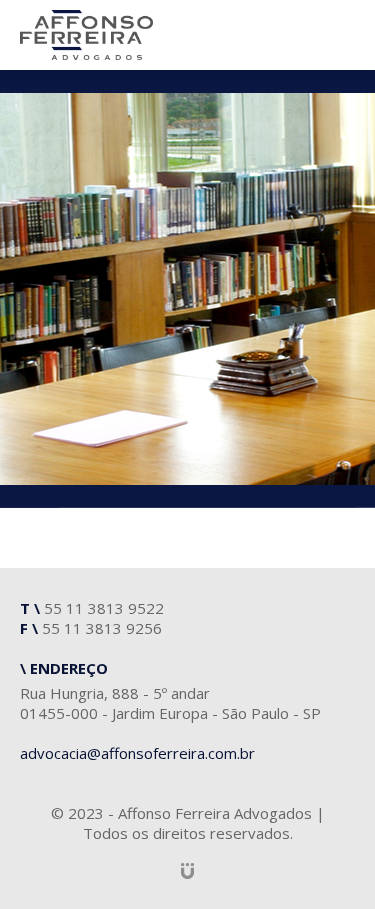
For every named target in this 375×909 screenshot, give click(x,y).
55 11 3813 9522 (104, 608)
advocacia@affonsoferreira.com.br (137, 753)
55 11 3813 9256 (102, 628)
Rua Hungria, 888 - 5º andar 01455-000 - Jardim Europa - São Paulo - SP (170, 703)
